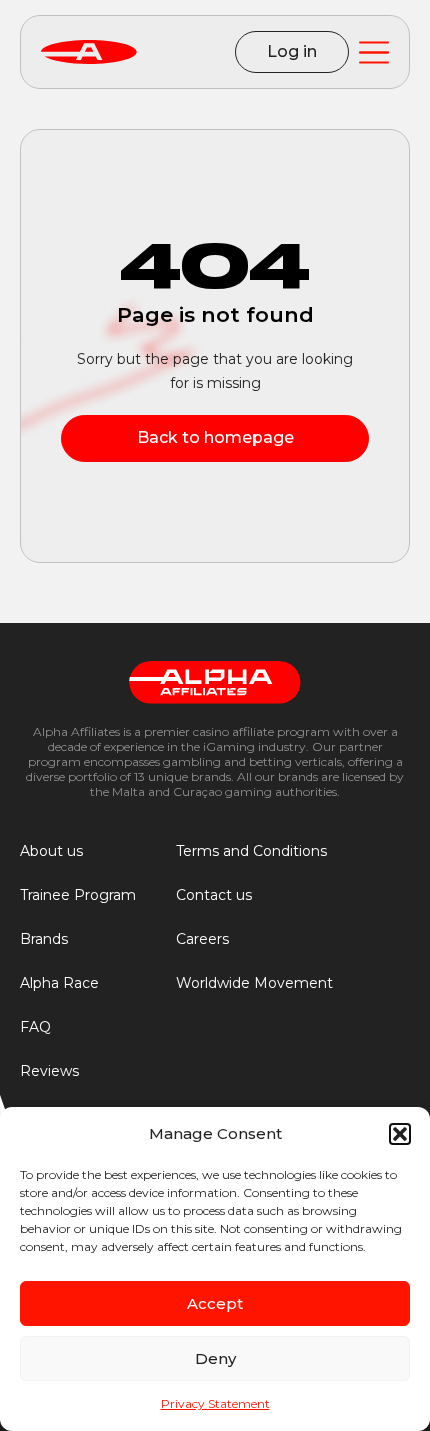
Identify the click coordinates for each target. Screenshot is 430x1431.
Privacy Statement (215, 1403)
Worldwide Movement (254, 983)
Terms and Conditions (251, 851)
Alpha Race (59, 983)
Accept (215, 1303)
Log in (292, 51)
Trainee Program (78, 895)
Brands (44, 939)
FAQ (35, 1027)
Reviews (49, 1071)
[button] (400, 1134)
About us (51, 851)
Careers (202, 939)
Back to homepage (215, 437)
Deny (215, 1358)
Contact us (214, 895)
